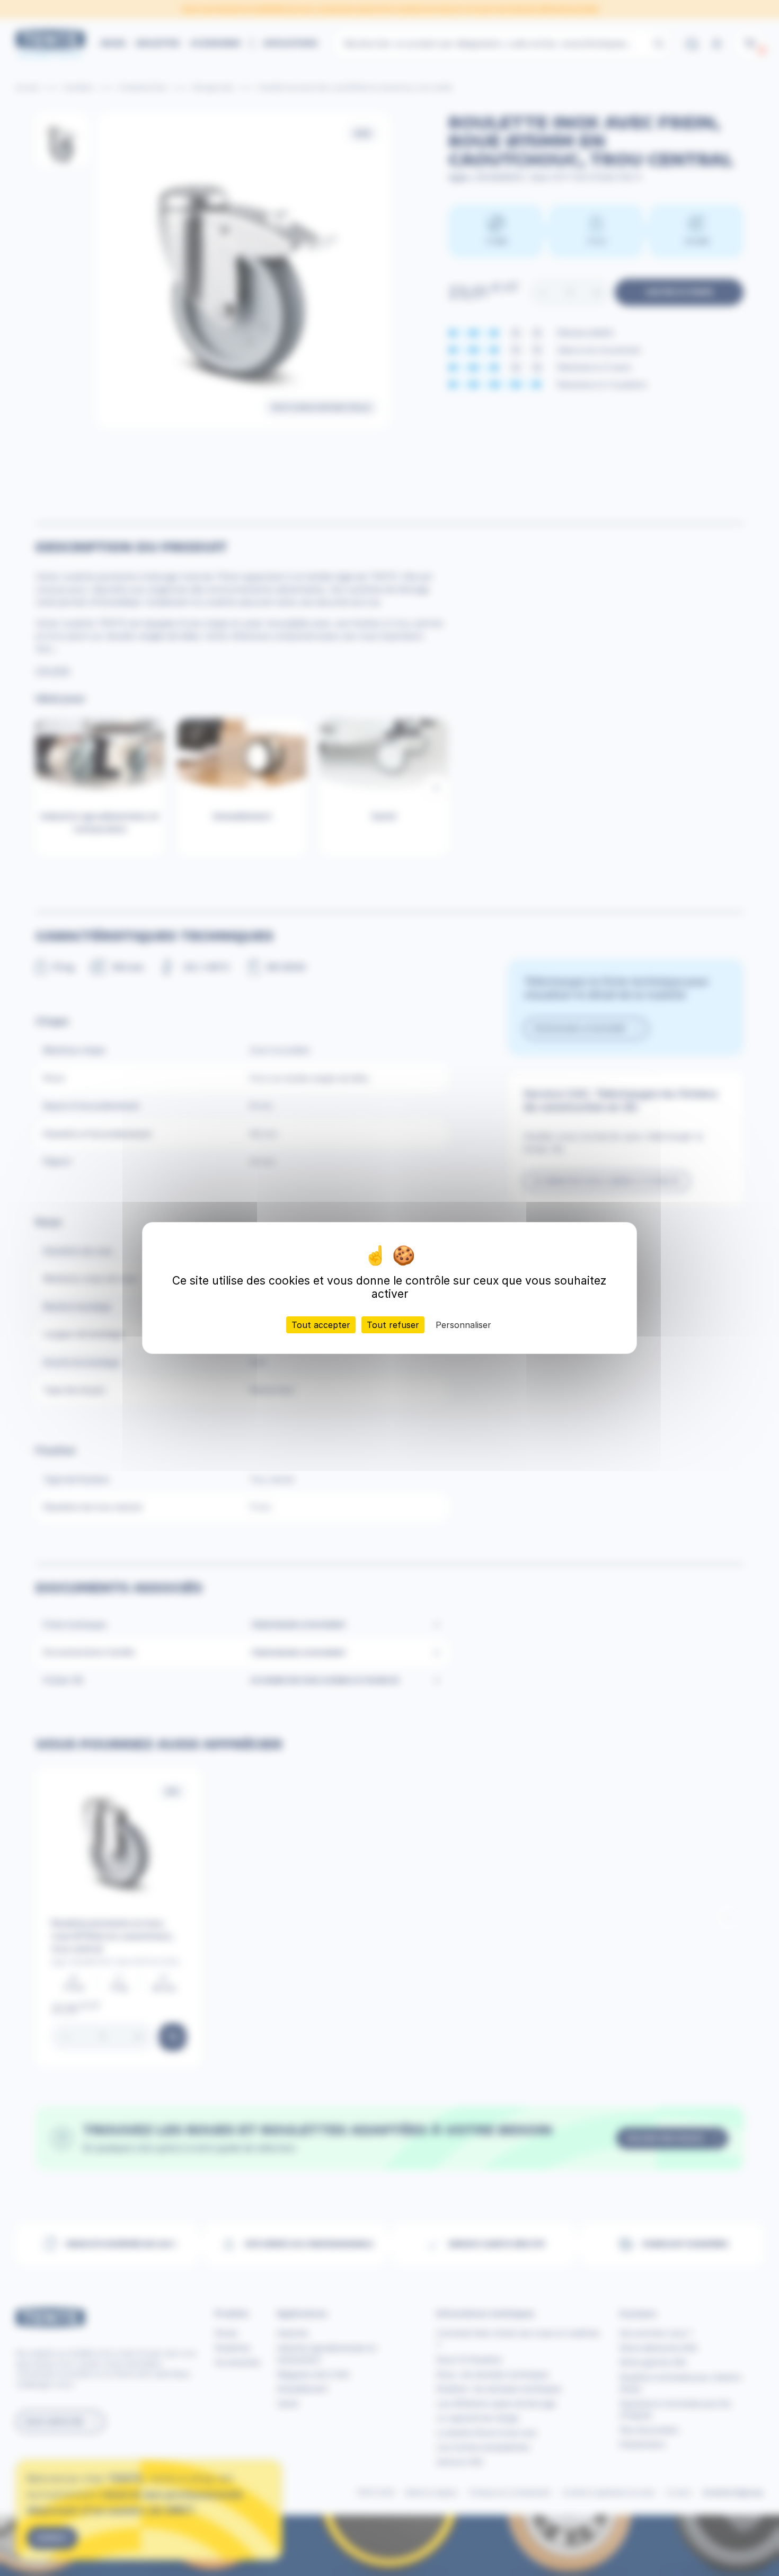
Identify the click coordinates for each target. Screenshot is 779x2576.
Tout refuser (393, 1325)
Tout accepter (321, 1325)
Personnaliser (463, 1325)
